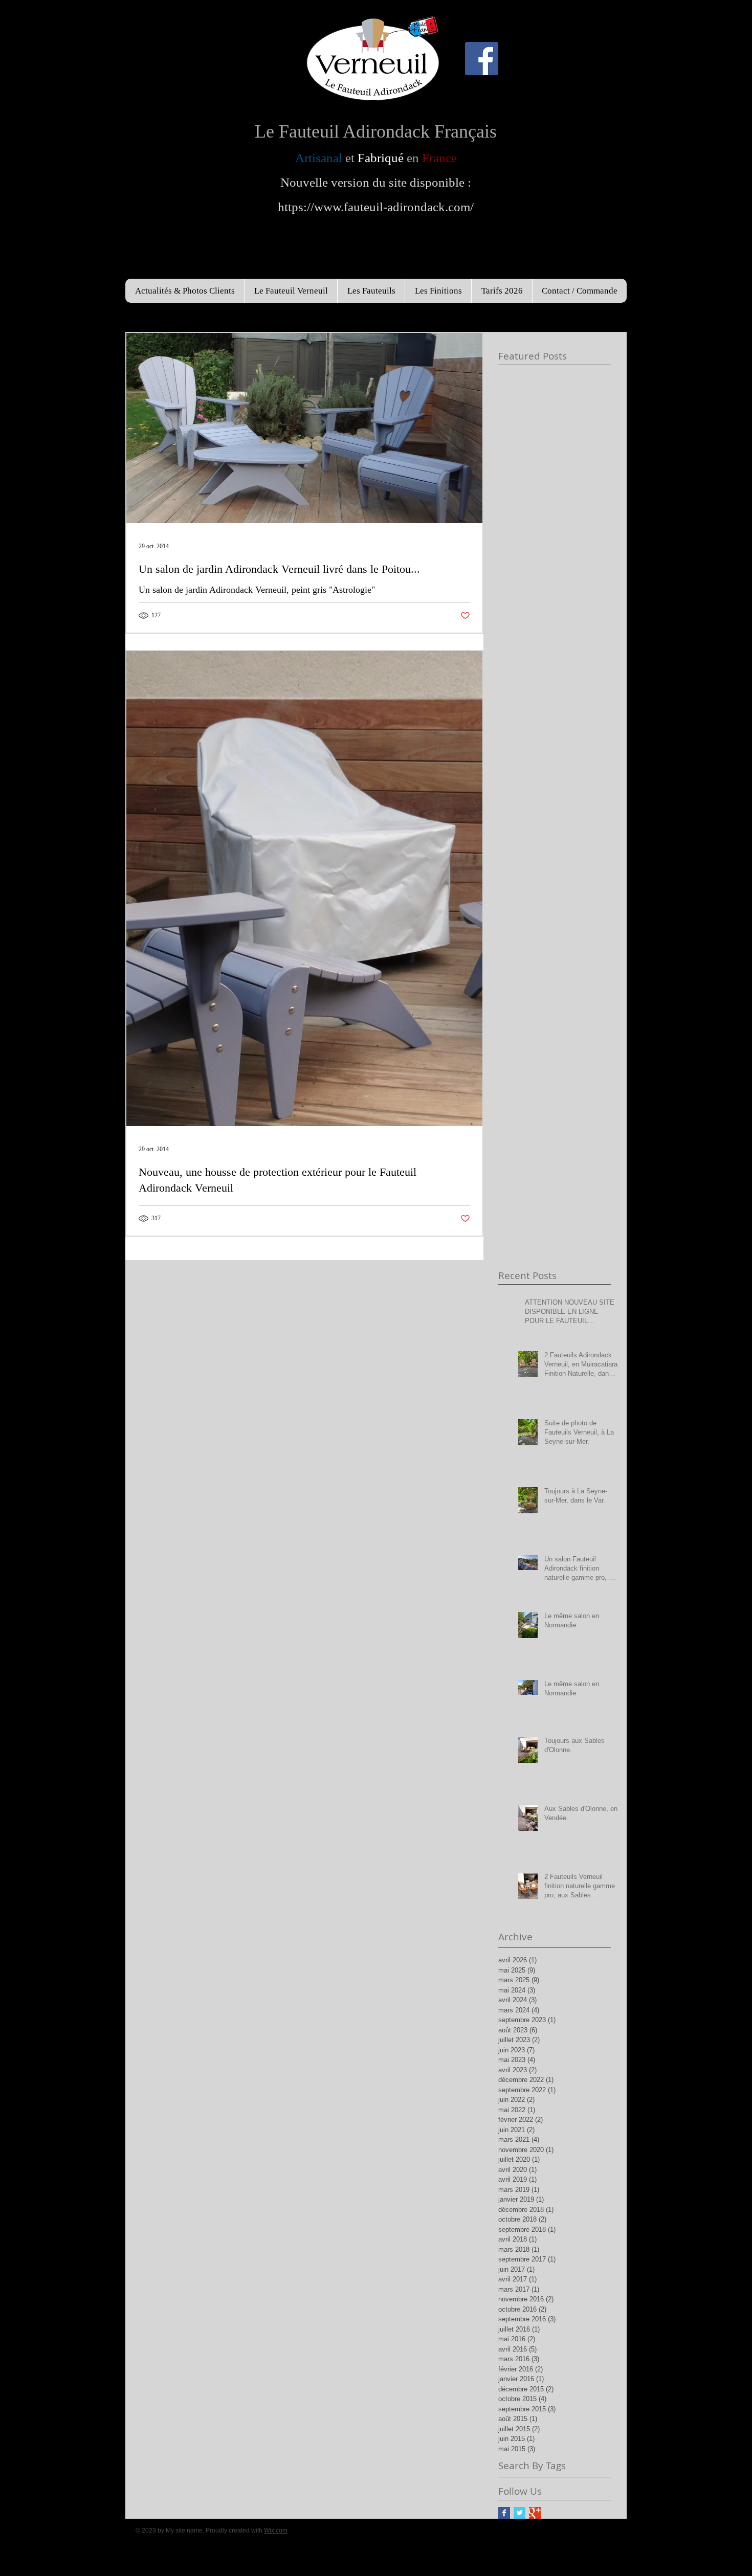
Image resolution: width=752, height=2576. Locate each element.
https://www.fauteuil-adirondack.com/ (376, 207)
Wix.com (276, 2530)
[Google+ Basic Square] (535, 2513)
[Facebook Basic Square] (504, 2513)
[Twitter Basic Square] (519, 2513)
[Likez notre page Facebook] (482, 59)
